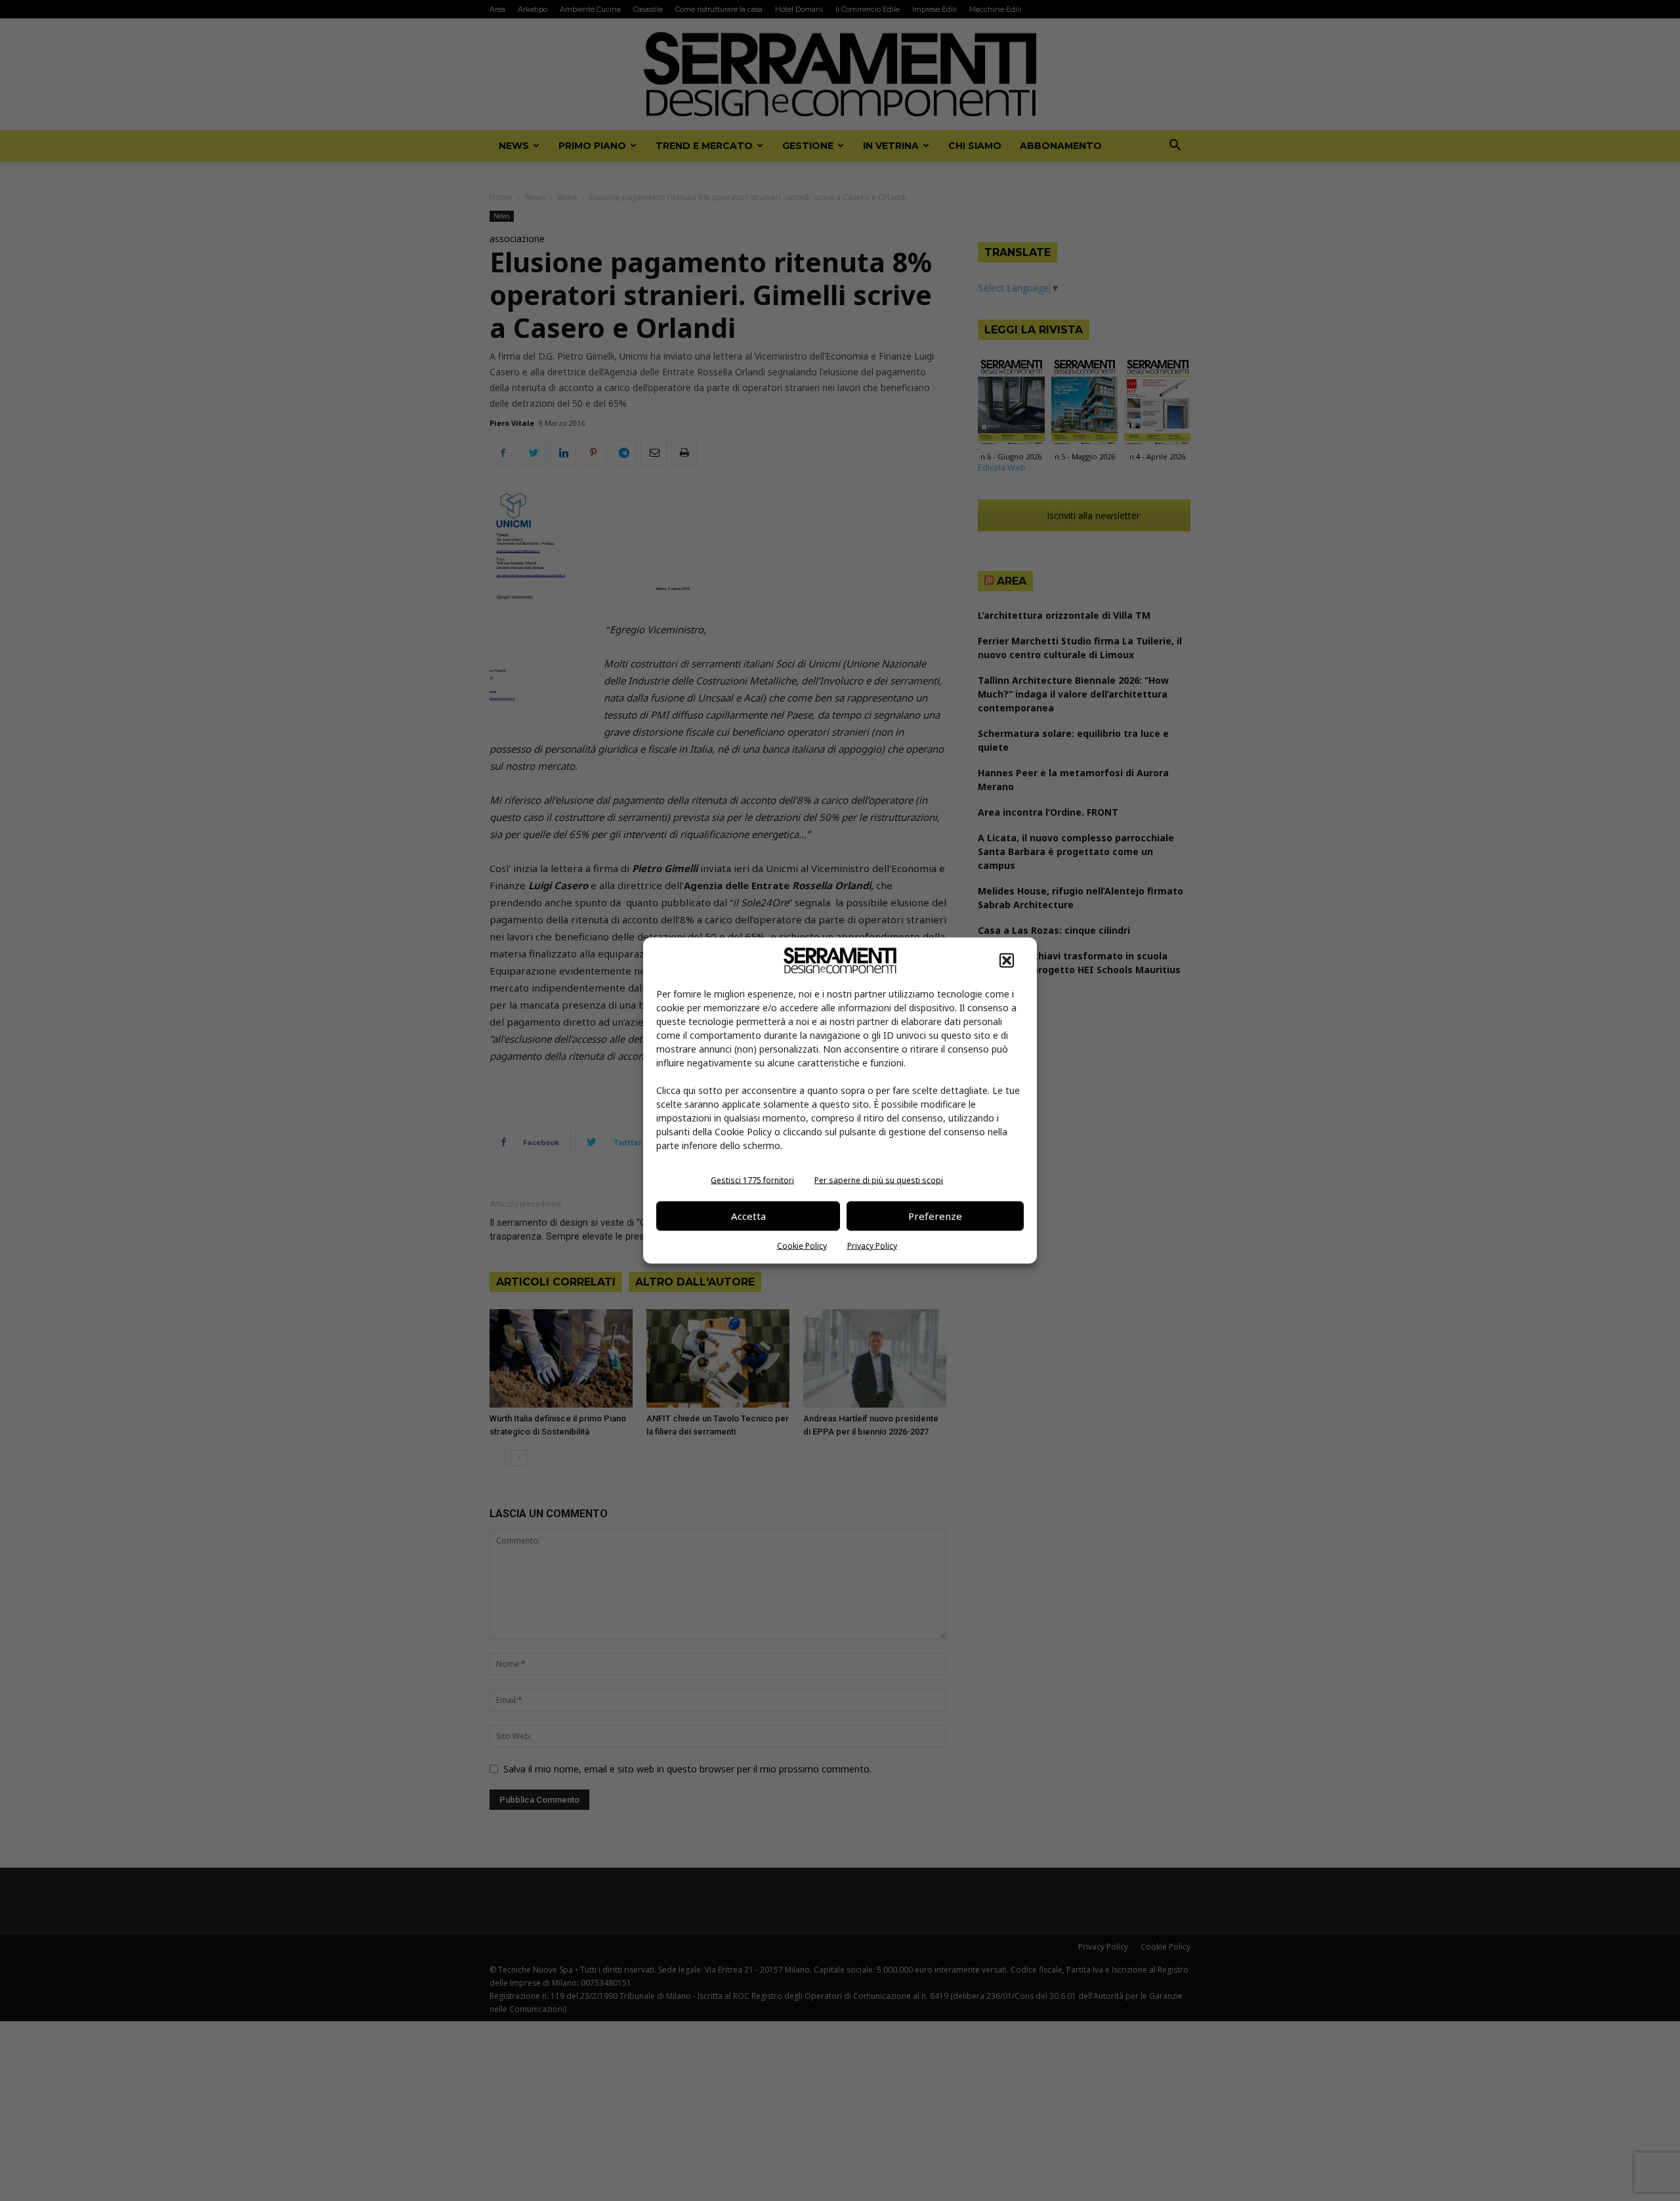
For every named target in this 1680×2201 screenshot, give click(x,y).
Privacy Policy (872, 1245)
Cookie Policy (802, 1245)
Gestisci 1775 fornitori (752, 1180)
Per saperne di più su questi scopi (879, 1180)
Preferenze (935, 1216)
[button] (1007, 960)
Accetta (748, 1216)
